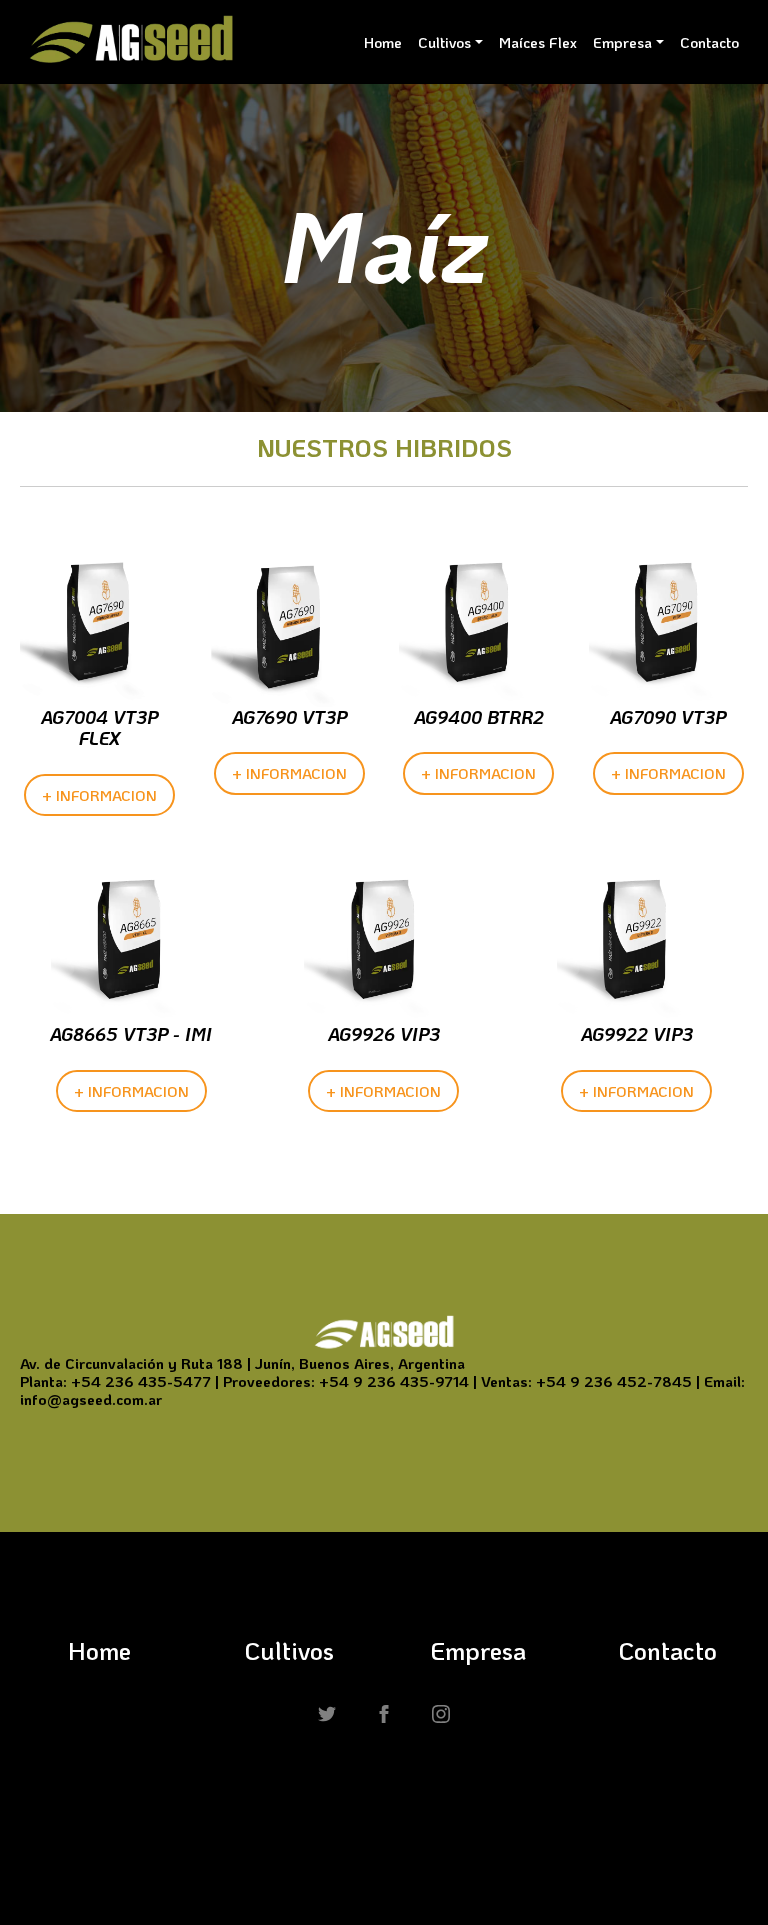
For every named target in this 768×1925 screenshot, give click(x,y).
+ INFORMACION (99, 795)
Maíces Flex (538, 42)
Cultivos (444, 42)
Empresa (622, 42)
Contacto (709, 42)
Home (383, 42)
